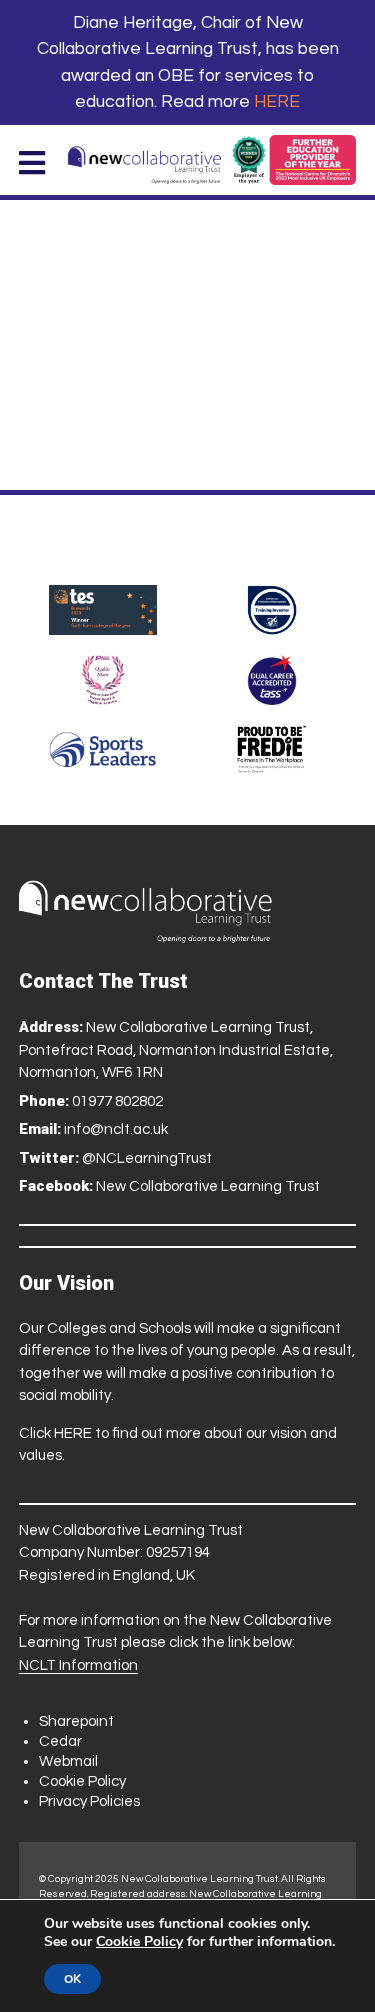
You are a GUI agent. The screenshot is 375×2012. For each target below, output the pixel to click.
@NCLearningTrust (147, 1158)
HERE (277, 102)
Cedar (60, 1741)
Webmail (68, 1761)
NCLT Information (78, 1665)
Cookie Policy (82, 1781)
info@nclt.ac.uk (116, 1129)
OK (72, 1979)
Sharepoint (76, 1721)
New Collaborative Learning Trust (208, 1186)
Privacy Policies (89, 1801)
